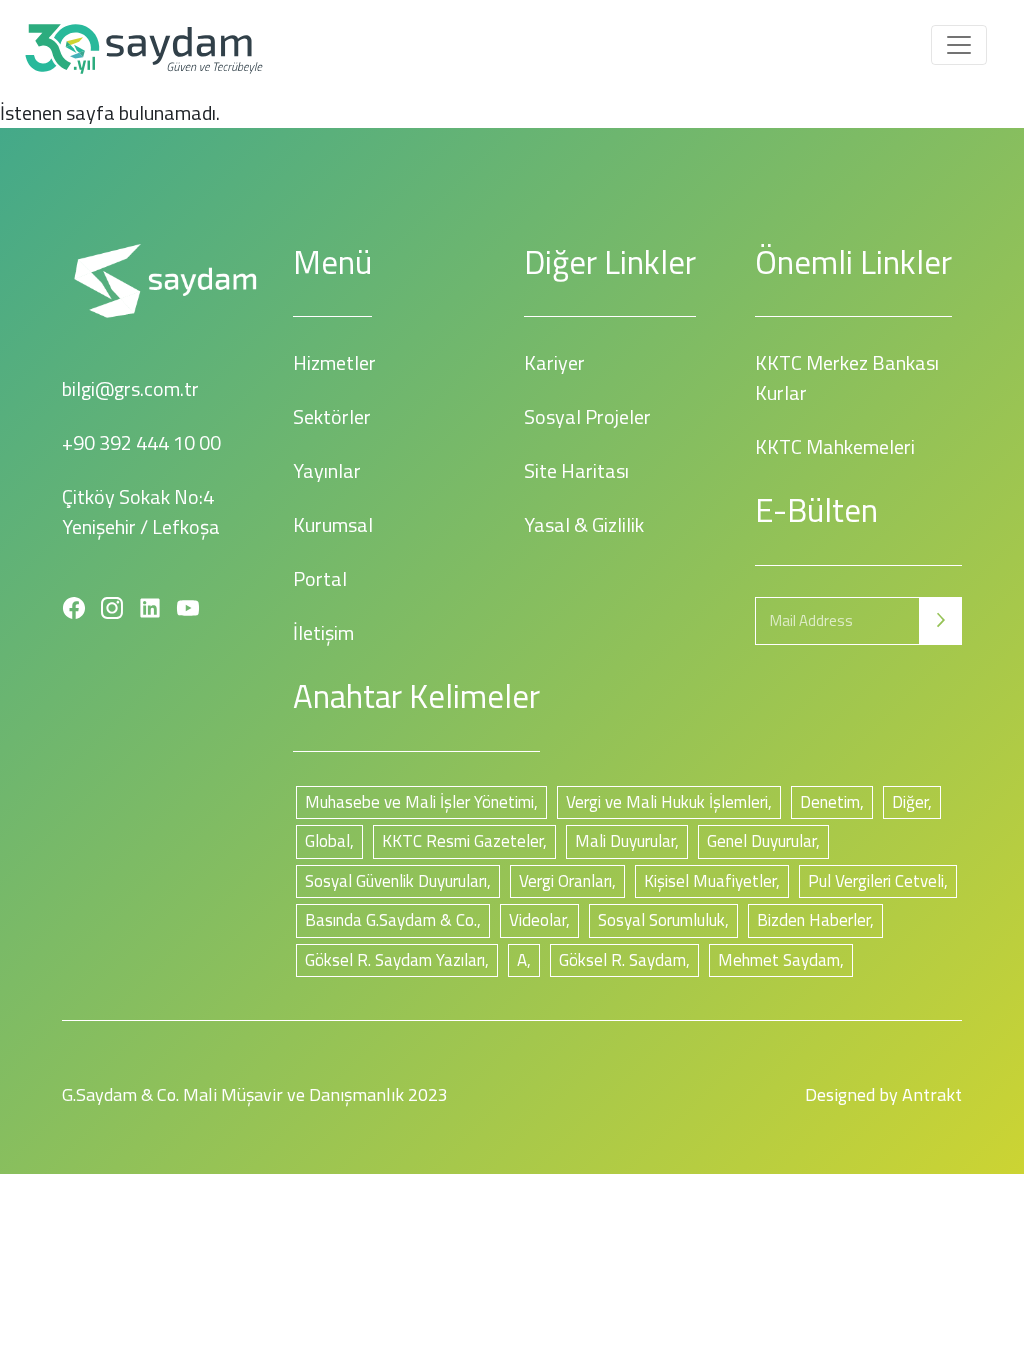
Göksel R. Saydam (622, 960)
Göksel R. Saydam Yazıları (395, 960)
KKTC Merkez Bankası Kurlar (847, 377)
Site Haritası (576, 470)
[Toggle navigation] (959, 45)
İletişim (323, 632)
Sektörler (332, 416)
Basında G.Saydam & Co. (391, 920)
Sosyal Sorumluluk (661, 920)
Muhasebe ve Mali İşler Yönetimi (419, 802)
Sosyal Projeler (587, 416)
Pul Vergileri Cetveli (876, 881)
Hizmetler (334, 362)
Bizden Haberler (813, 920)
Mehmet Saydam (779, 960)
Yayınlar (327, 470)
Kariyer (554, 362)
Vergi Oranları (565, 881)
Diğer (910, 802)
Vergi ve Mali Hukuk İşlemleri (667, 802)
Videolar (537, 920)
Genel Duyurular (761, 841)
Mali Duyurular (625, 841)
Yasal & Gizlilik (584, 524)
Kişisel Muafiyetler (710, 881)
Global (327, 841)
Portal (320, 578)
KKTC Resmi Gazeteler (462, 841)
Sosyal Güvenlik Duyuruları (396, 881)
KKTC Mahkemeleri (835, 446)
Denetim (830, 802)
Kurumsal (333, 524)
